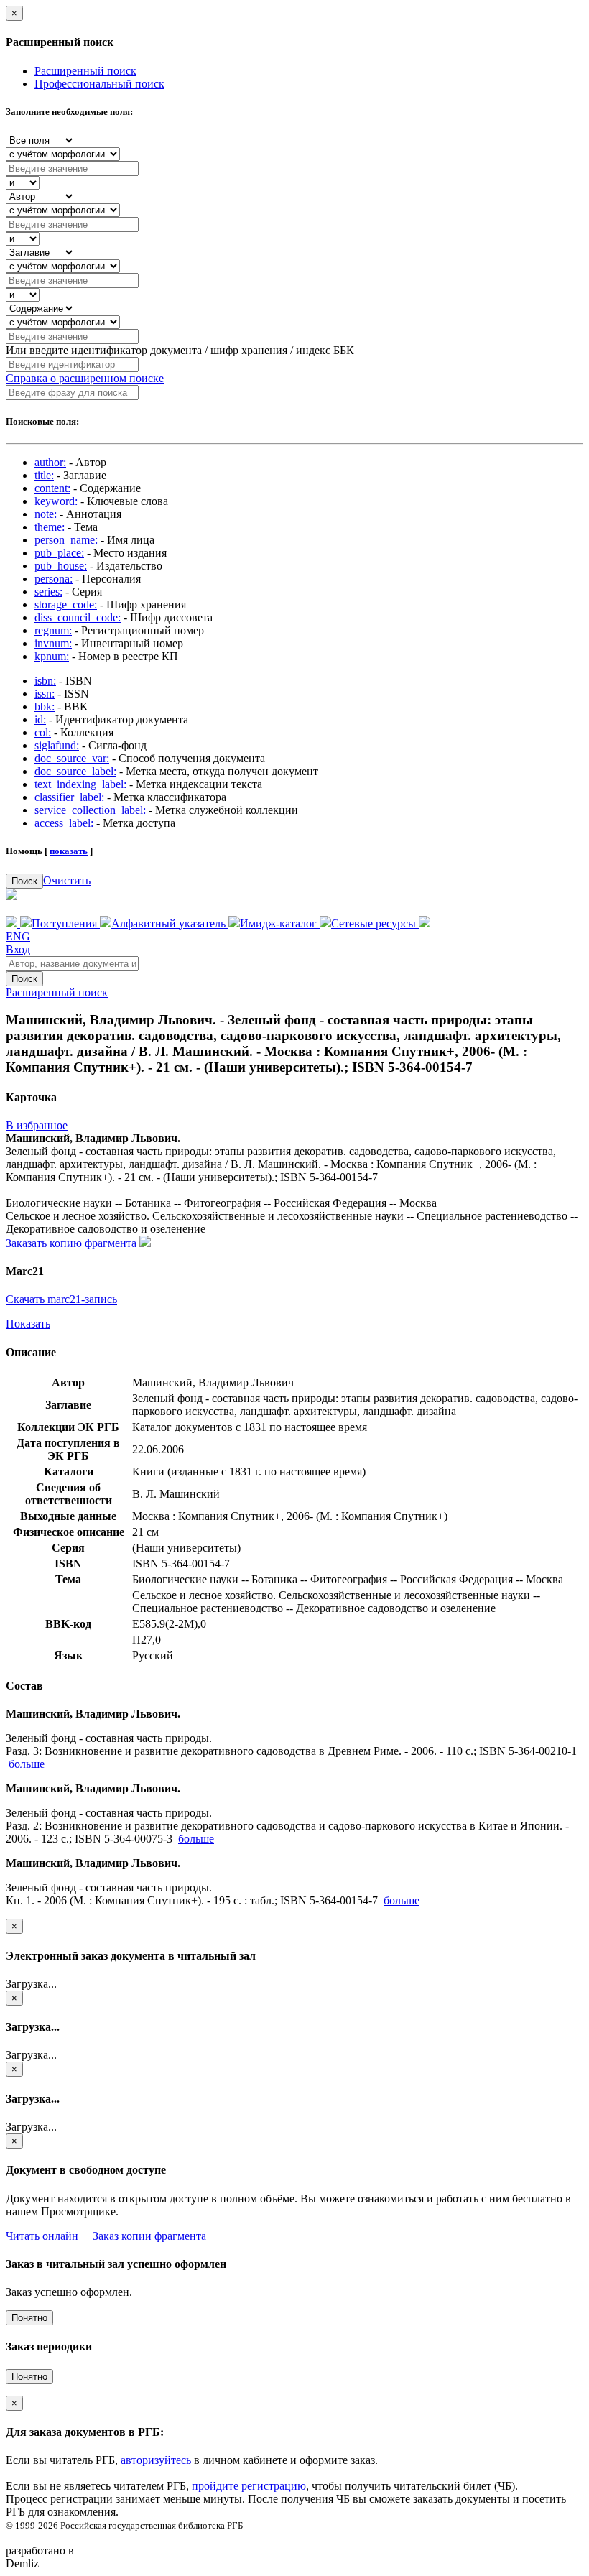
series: (48, 592)
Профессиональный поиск (99, 84)
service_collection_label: (90, 810)
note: (46, 514)
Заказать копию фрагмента (73, 1243)
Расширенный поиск (85, 71)
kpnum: (52, 656)
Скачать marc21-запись (61, 1299)
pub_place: (59, 553)
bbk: (45, 706)
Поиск (24, 881)
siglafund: (57, 745)
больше (27, 1764)
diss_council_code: (78, 617)
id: (40, 719)
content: (52, 488)
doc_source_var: (72, 758)
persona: (54, 579)
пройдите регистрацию (249, 2486)
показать (69, 851)
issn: (45, 694)
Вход (18, 949)
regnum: (53, 630)
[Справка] (425, 923)
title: (44, 475)
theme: (50, 527)
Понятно (29, 2318)
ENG (18, 936)
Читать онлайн (42, 2236)
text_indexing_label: (80, 784)
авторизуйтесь (156, 2460)
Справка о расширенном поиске (85, 378)
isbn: (45, 681)
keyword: (56, 501)
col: (43, 732)
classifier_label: (69, 797)
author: (50, 462)
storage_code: (66, 604)
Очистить (67, 880)
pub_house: (61, 566)
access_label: (64, 823)
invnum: (53, 643)
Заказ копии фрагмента (149, 2236)
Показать (28, 1324)
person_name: (66, 540)
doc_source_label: (75, 771)
